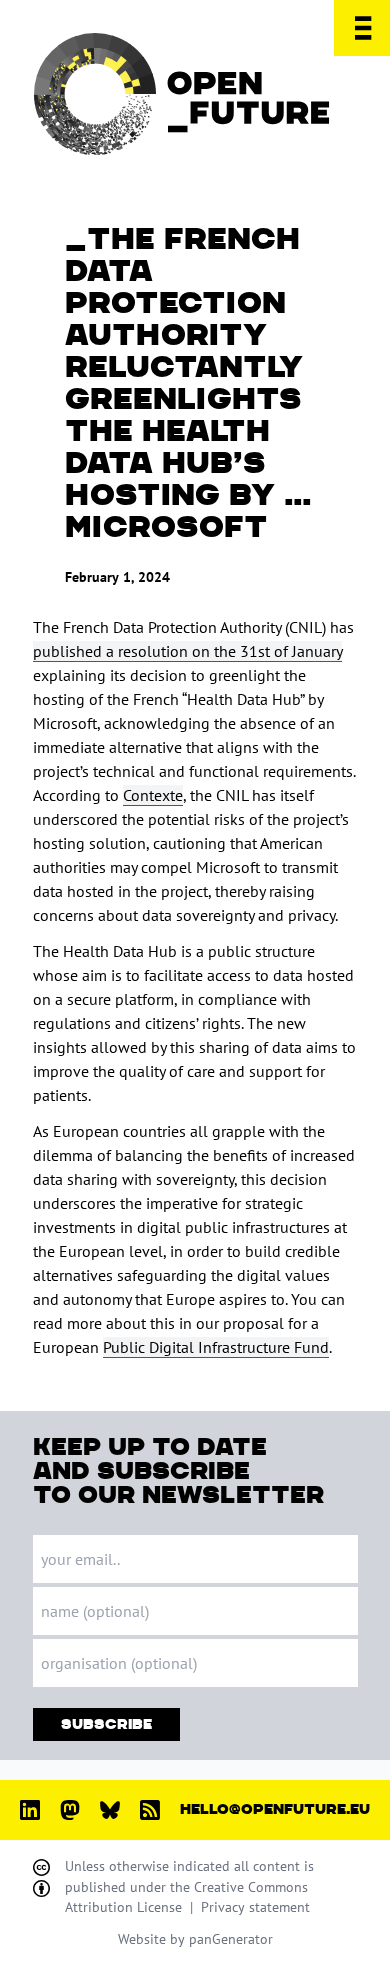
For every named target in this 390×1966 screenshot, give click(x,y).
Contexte (153, 795)
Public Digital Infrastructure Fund (216, 1347)
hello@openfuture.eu (275, 1809)
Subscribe (106, 1724)
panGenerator (231, 1939)
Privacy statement (255, 1907)
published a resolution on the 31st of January (187, 651)
